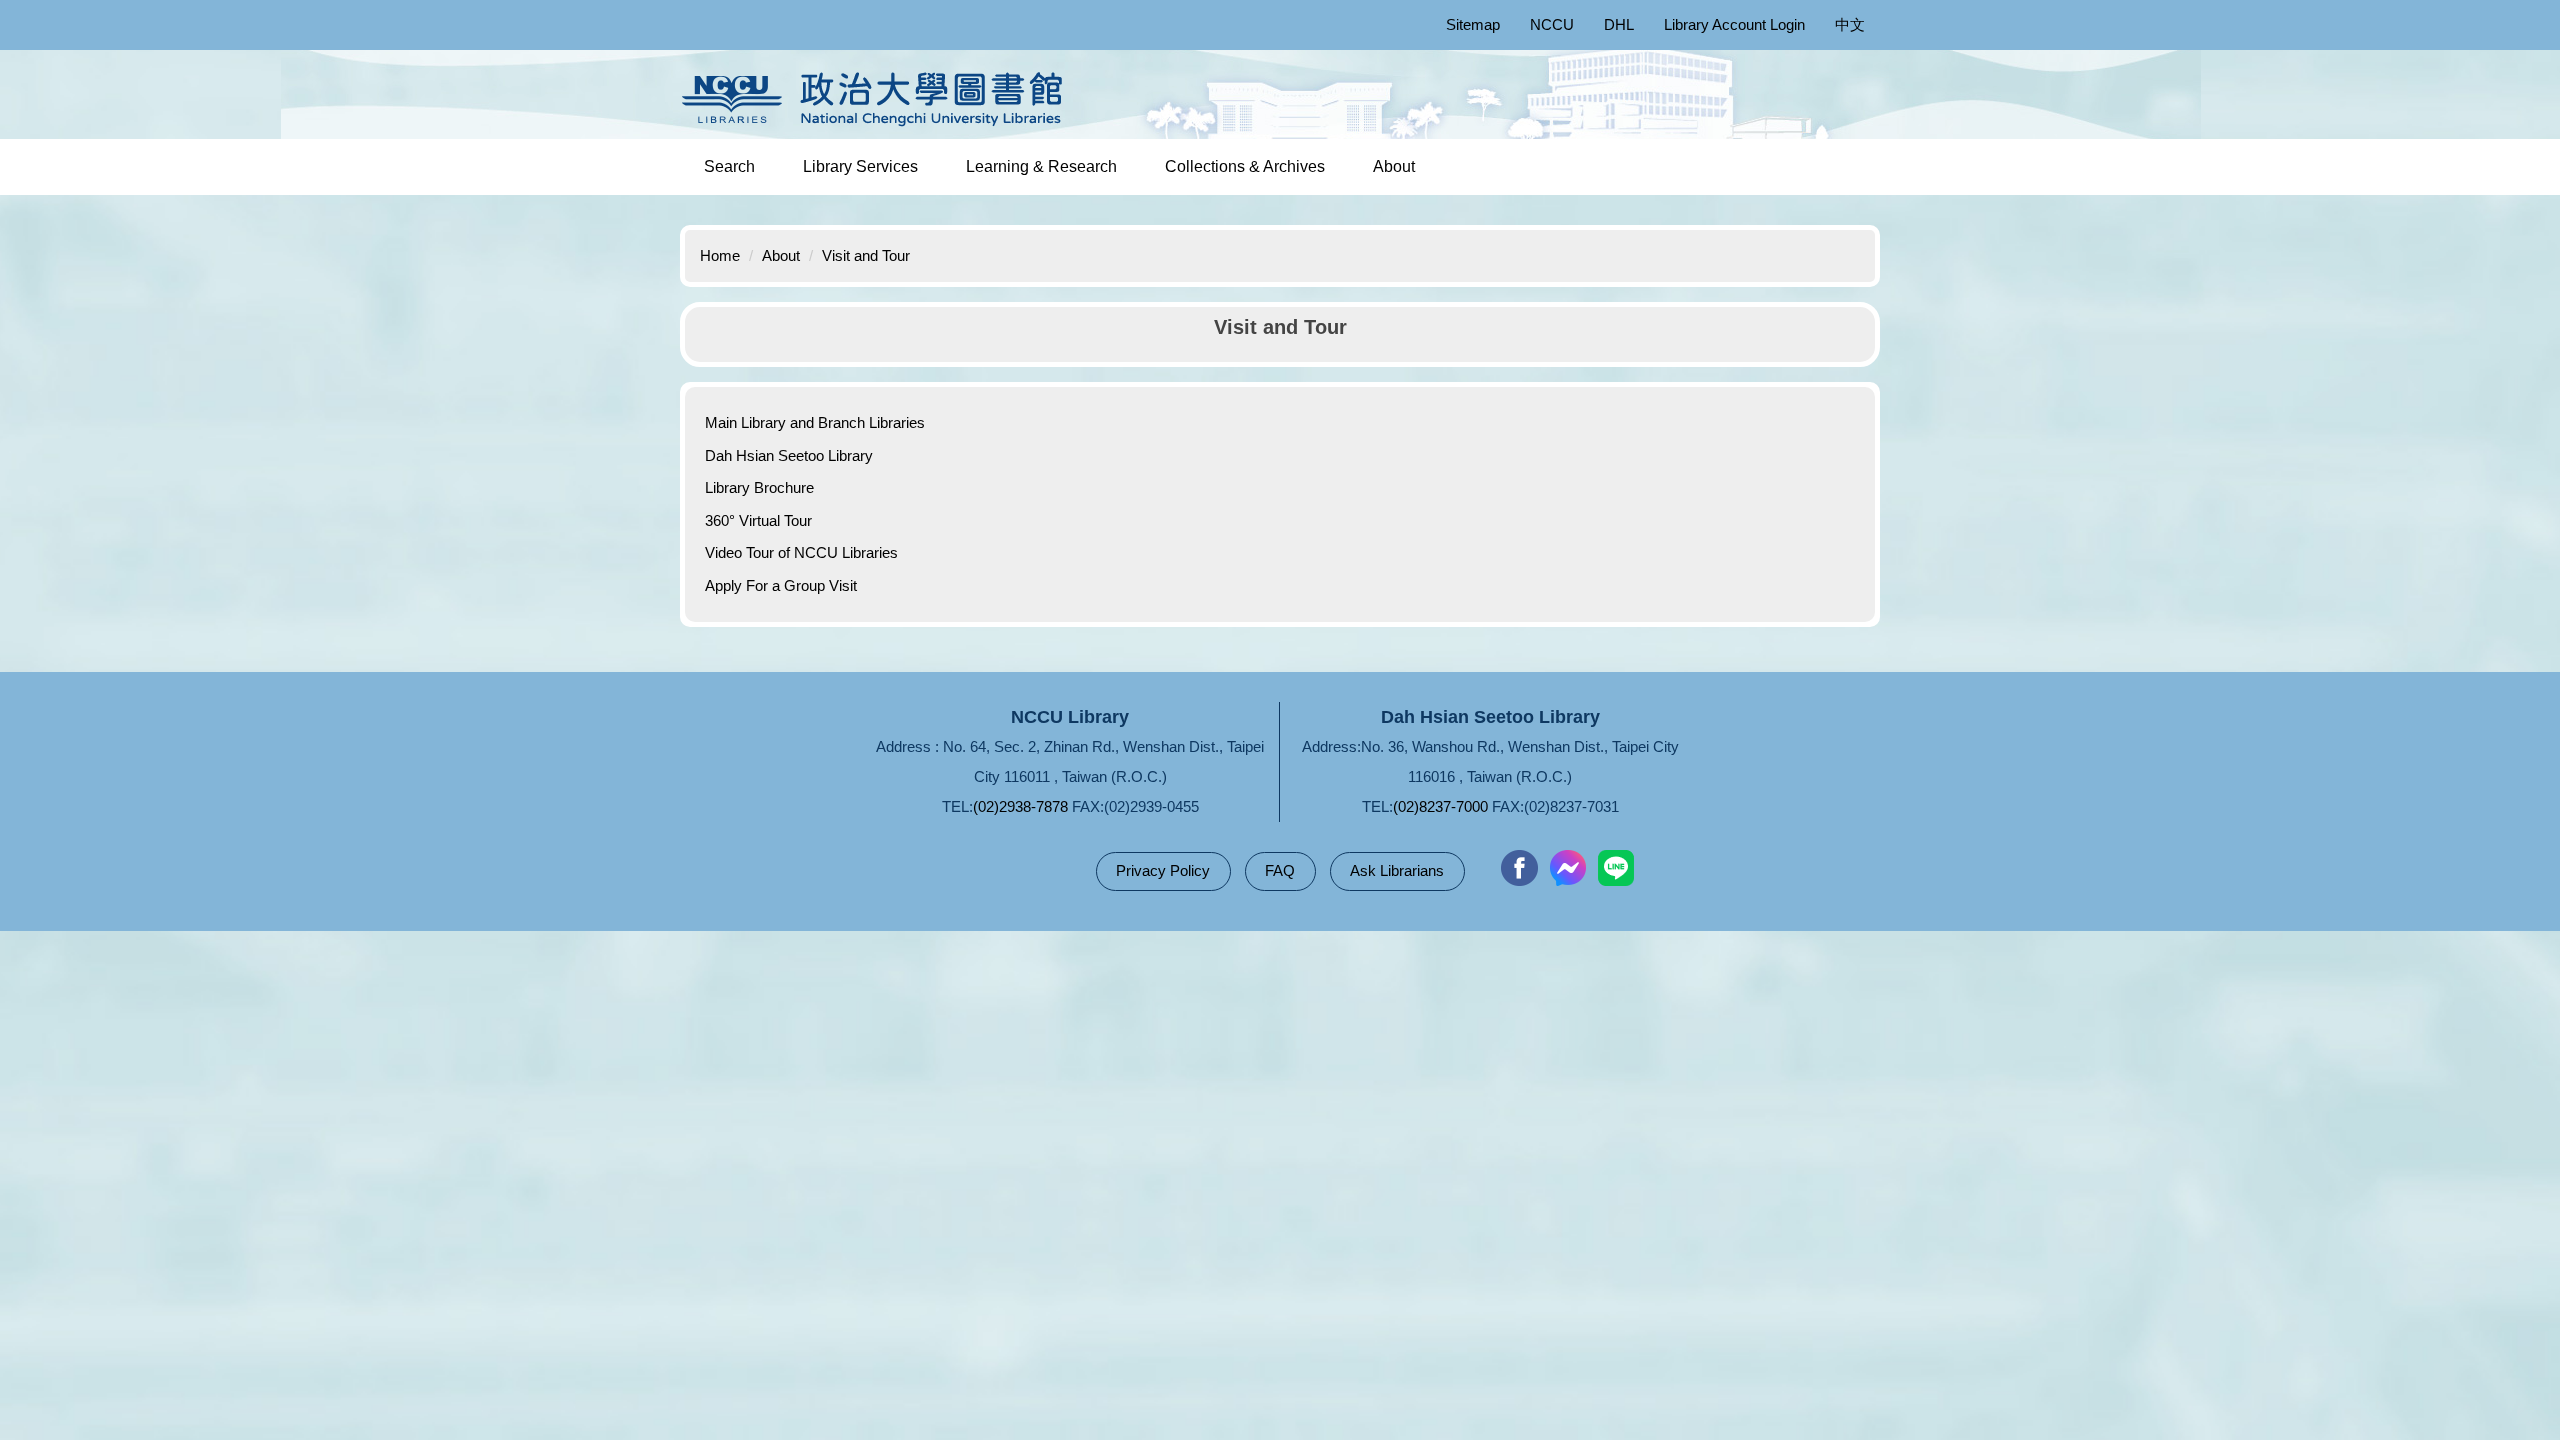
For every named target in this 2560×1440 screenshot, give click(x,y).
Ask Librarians (1397, 870)
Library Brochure (759, 487)
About (781, 255)
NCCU (1552, 24)
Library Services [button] (860, 166)
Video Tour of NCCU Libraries (801, 552)
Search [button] (729, 166)
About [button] (1394, 166)
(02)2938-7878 (1020, 806)
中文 (1850, 24)
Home (720, 255)
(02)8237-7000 (1440, 806)
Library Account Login (1734, 24)
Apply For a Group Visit (781, 585)
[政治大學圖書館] (877, 98)
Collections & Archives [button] (1245, 166)
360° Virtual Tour (758, 520)
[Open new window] (1519, 868)
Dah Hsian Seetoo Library (789, 455)
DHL (1619, 24)
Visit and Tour (866, 255)
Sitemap (1473, 24)
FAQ (1280, 870)
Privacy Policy (1163, 870)
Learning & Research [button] (1041, 166)
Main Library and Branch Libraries (815, 422)
